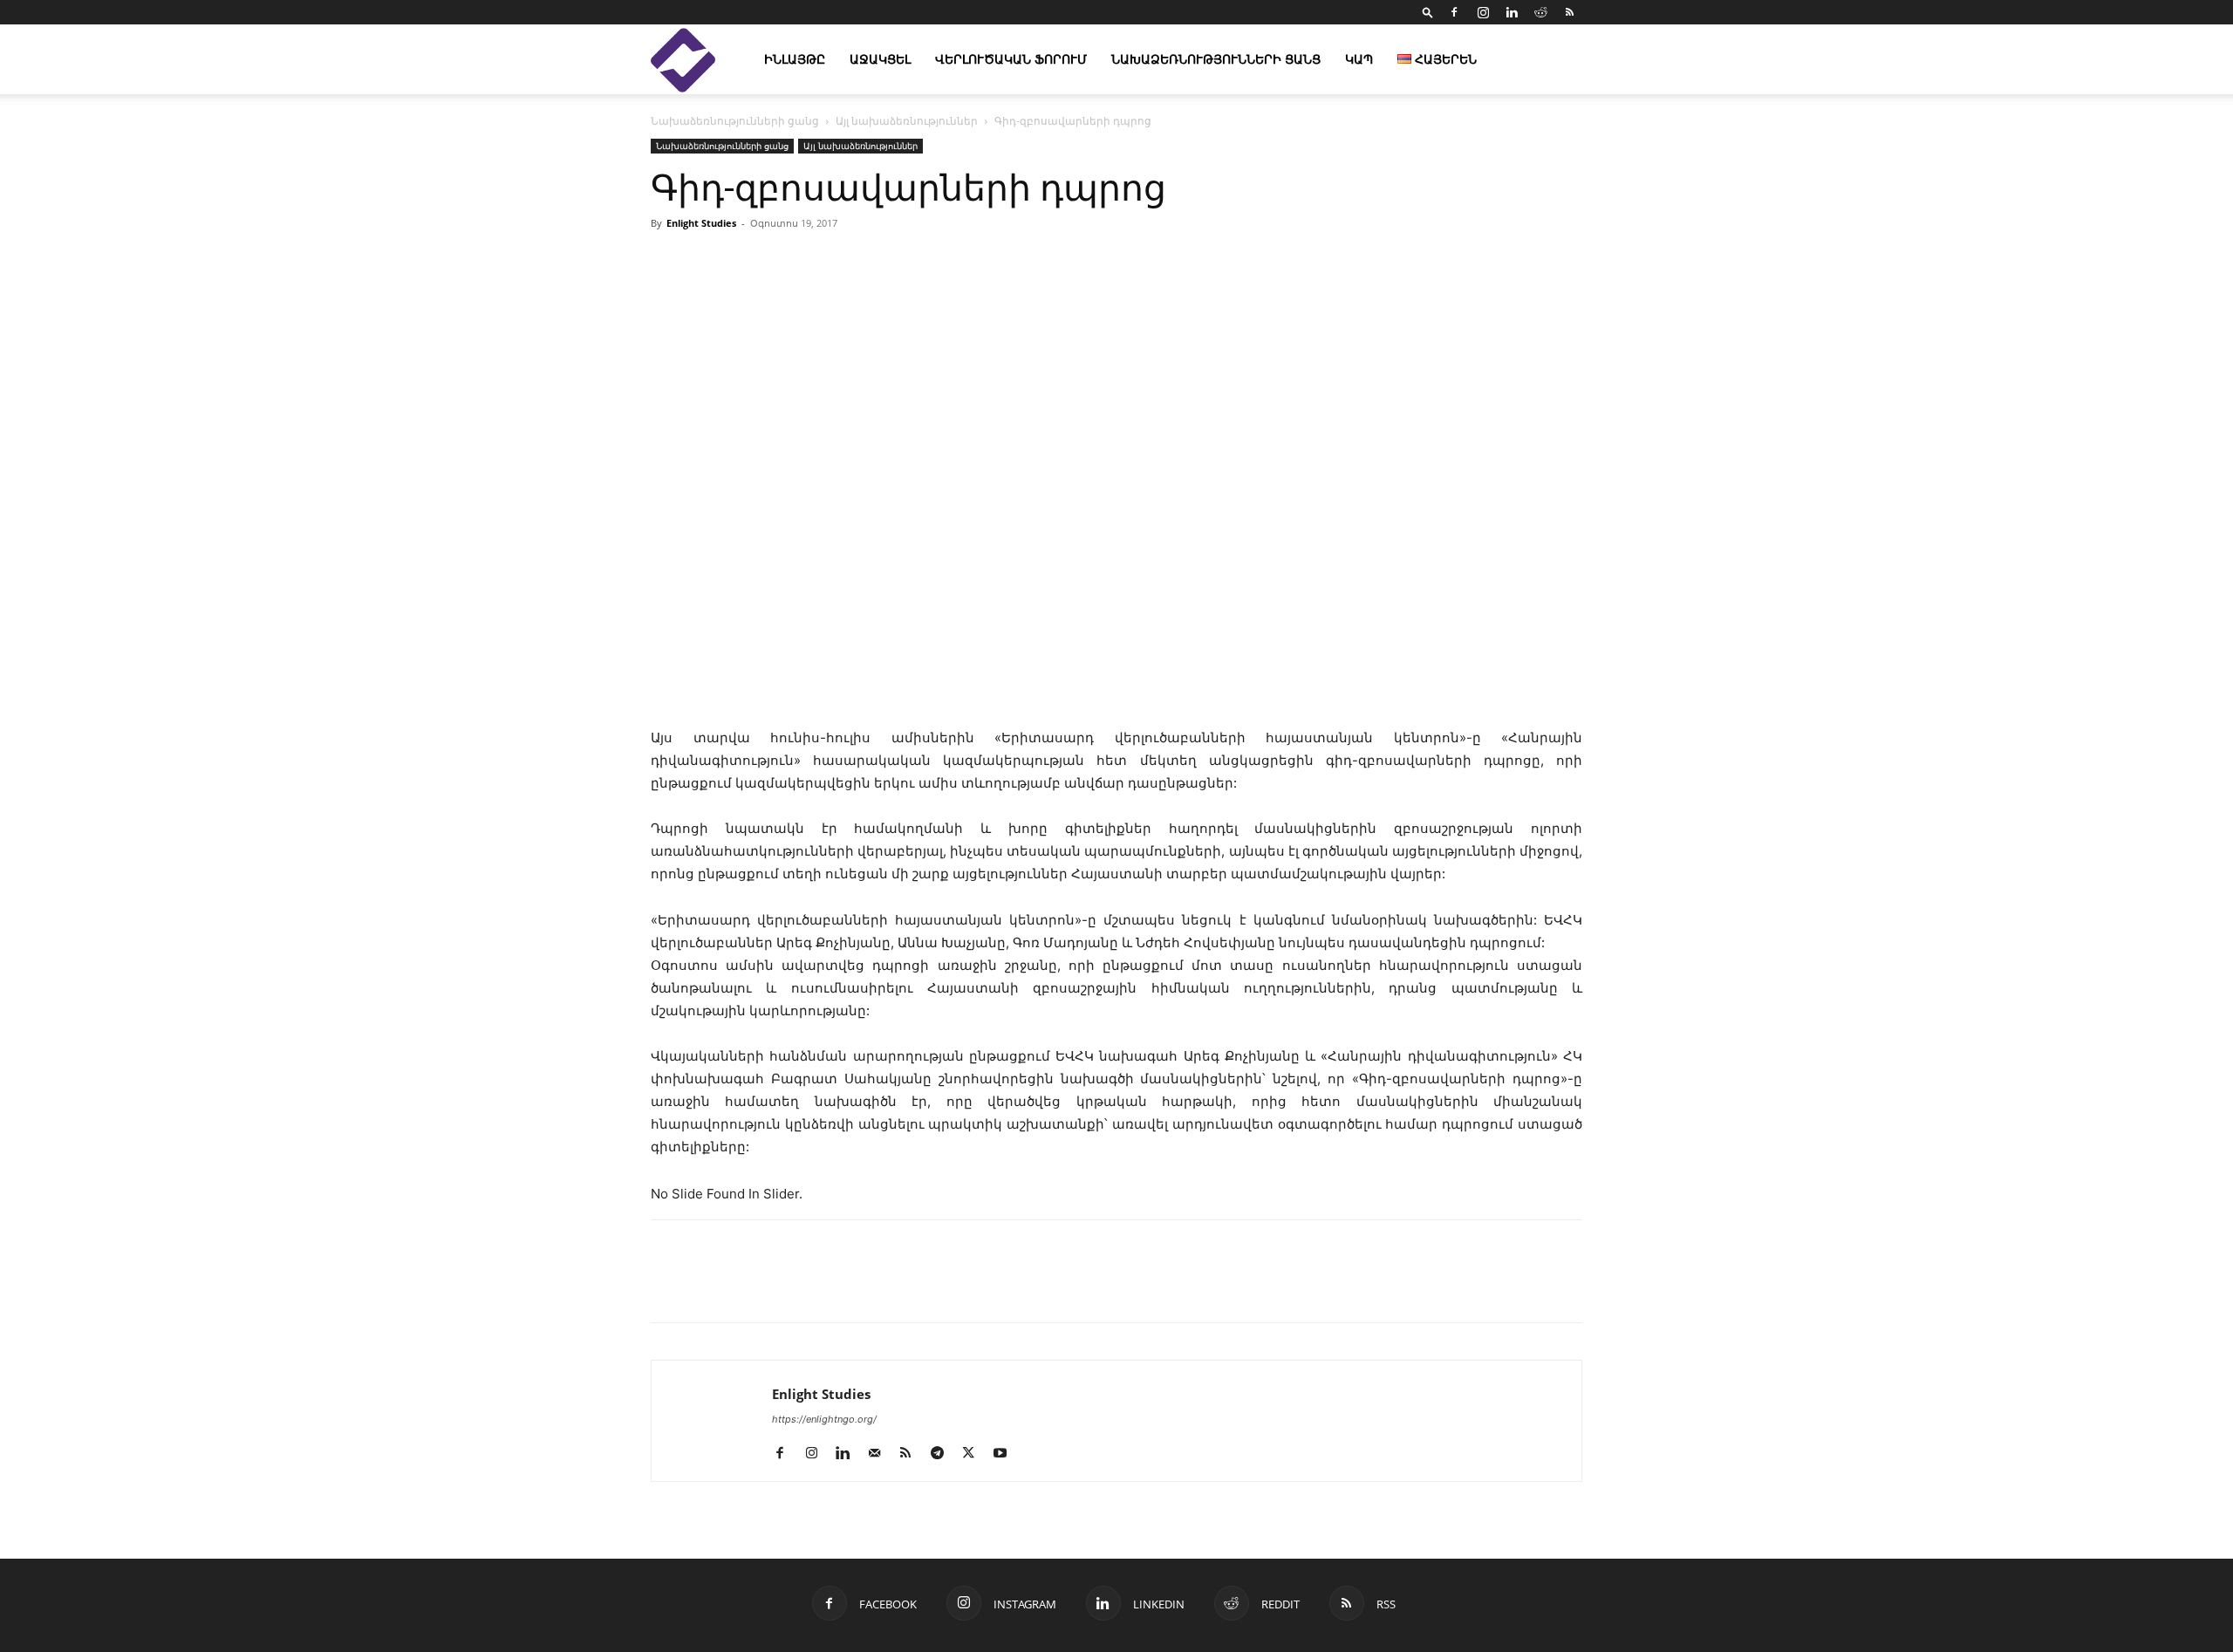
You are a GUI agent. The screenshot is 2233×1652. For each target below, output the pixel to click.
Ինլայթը (795, 59)
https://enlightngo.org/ (824, 1419)
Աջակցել (880, 59)
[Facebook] (1454, 12)
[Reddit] (1540, 12)
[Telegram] (829, 1287)
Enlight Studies (701, 223)
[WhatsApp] (869, 1287)
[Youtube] (1006, 1454)
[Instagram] (1483, 12)
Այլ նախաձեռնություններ (907, 121)
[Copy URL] (789, 1287)
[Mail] (881, 1454)
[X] (748, 1287)
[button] (1428, 12)
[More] (1318, 263)
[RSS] (1569, 12)
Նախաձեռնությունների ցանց (1216, 59)
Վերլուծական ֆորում (1011, 59)
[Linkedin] (1512, 12)
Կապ (1359, 59)
